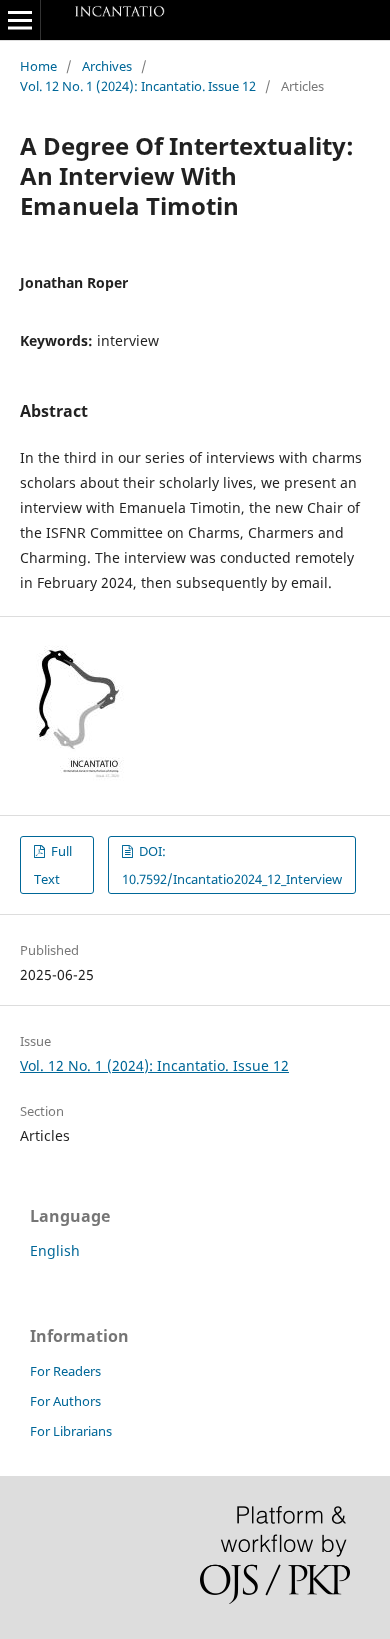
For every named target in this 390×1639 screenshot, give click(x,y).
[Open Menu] (20, 20)
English (55, 1250)
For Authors (65, 1401)
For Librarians (71, 1431)
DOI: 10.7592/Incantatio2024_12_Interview (232, 865)
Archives (107, 66)
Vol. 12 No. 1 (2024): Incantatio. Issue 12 (138, 86)
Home (38, 66)
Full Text (53, 865)
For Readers (65, 1371)
